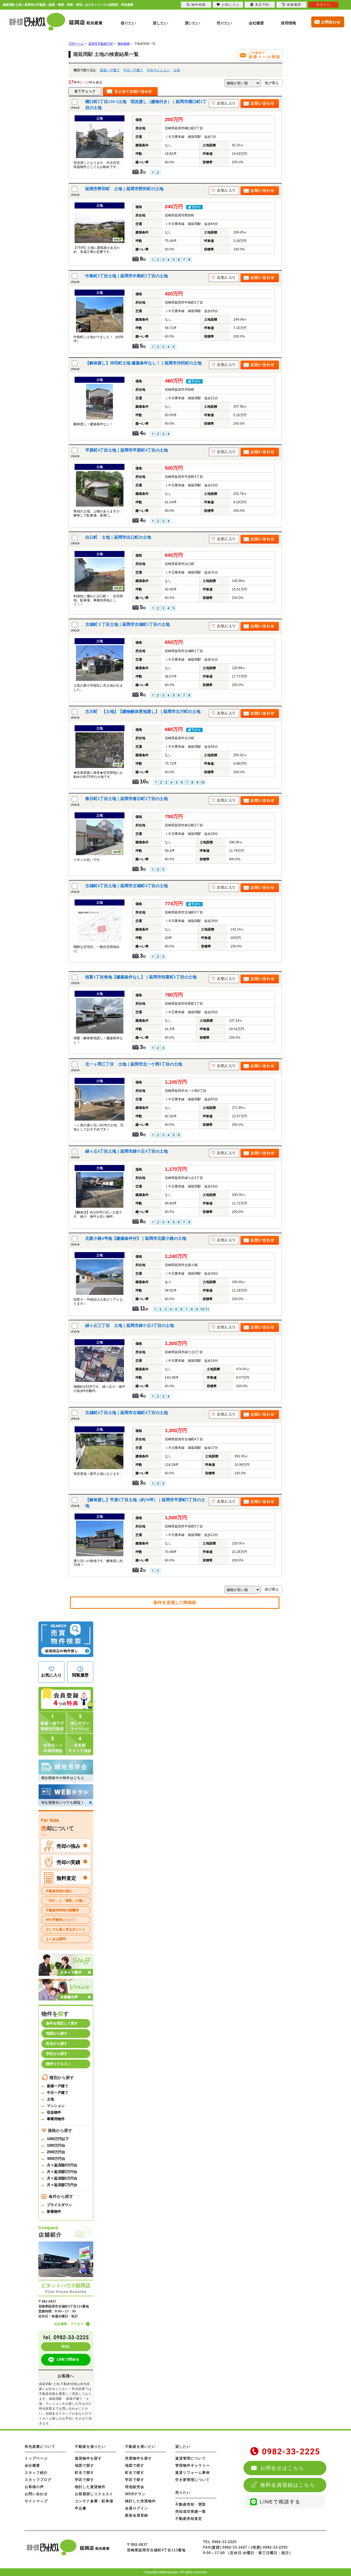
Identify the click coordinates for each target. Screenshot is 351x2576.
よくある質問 (56, 1939)
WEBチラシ (135, 2494)
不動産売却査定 (189, 2519)
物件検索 (199, 5)
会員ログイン (137, 2508)
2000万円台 (56, 2152)
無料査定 (66, 1878)
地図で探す (84, 2465)
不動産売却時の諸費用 (62, 1910)
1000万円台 (56, 2145)
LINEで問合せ (68, 2359)
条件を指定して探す (62, 2023)
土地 (177, 70)
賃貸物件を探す (88, 2458)
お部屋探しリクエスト (94, 2494)
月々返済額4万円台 (62, 2165)
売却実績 (68, 1862)
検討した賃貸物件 (90, 2487)
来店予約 (262, 5)
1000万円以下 (58, 2139)
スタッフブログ (38, 2480)
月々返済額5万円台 (62, 2172)
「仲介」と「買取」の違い (66, 1901)
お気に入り (230, 5)
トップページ (36, 2458)
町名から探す (57, 2044)
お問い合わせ (36, 2494)
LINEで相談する (280, 2502)
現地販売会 (135, 2487)
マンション (56, 2106)
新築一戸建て (110, 70)
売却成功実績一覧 (191, 2511)
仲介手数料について (61, 1920)
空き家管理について (193, 2480)
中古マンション (158, 70)
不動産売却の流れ (59, 1891)
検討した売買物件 (140, 2501)
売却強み (68, 1846)
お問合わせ (331, 22)
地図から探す (57, 2033)
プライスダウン (59, 2205)
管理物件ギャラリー (193, 2465)
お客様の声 (34, 2487)
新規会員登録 (137, 2515)
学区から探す (57, 2054)
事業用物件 (56, 2119)
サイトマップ (36, 2501)
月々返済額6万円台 (62, 2178)
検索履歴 (294, 5)
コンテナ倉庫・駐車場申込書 (94, 2505)
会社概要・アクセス (69, 2324)
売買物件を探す (138, 2458)
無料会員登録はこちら (288, 2485)
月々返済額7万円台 (62, 2185)
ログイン (323, 5)
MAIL (66, 2347)
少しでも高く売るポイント (66, 1929)
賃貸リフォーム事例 (193, 2473)
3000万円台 (56, 2159)
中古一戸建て (133, 70)
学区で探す (84, 2480)
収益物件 (54, 2112)
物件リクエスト (59, 2064)
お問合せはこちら (282, 2468)
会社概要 (32, 2465)
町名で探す (84, 2473)
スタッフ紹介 (36, 2473)
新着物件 (54, 2211)
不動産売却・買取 (191, 2504)
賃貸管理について (191, 2458)
